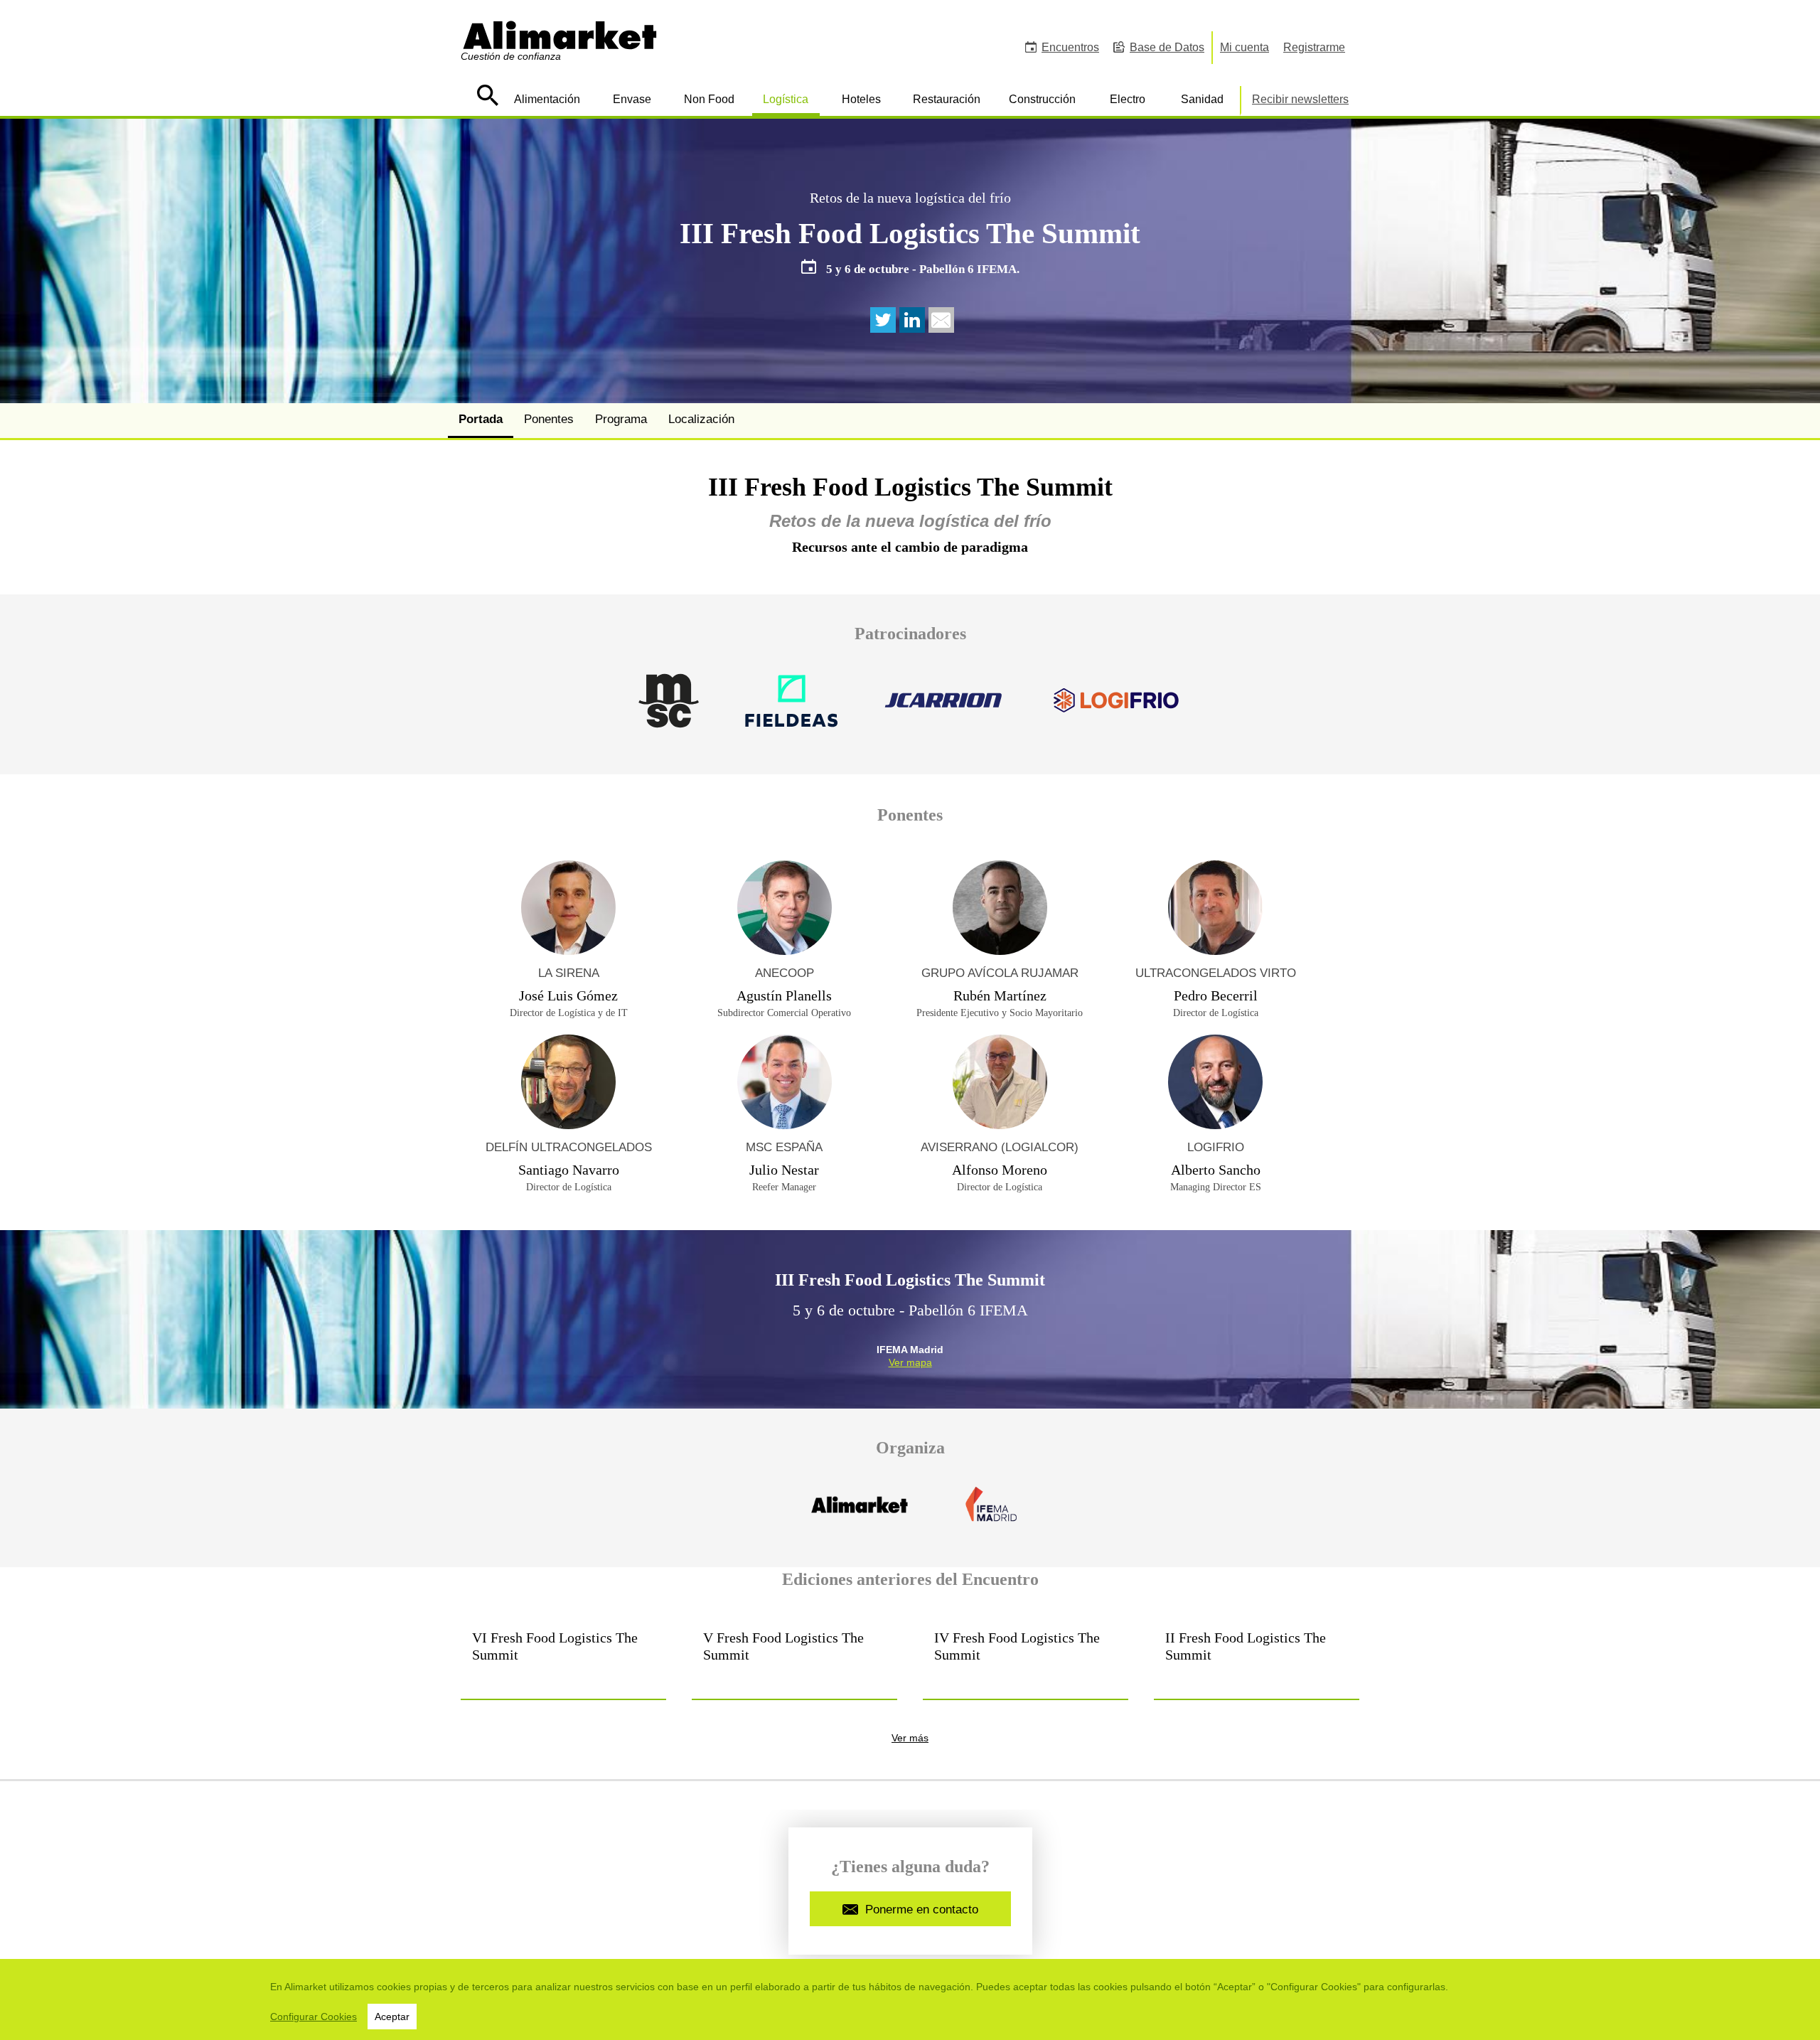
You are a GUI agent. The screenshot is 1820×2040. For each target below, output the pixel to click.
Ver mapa (910, 1362)
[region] (910, 1999)
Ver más (910, 1738)
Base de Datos (1167, 47)
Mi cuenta (1244, 47)
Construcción (1042, 99)
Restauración (947, 99)
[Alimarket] (861, 1513)
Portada (481, 419)
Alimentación (547, 99)
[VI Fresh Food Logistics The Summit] (563, 1658)
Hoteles (861, 99)
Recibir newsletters (1300, 99)
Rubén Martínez (1000, 995)
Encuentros (1070, 47)
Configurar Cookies (314, 2017)
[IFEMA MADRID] (990, 1513)
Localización (701, 419)
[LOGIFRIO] (1116, 709)
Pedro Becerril (1216, 995)
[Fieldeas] (791, 709)
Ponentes (549, 419)
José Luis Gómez (568, 995)
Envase (632, 99)
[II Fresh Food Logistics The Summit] (1257, 1658)
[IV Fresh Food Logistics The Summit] (1026, 1658)
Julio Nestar (784, 1170)
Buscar (487, 95)
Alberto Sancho (1216, 1170)
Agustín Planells (784, 995)
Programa (621, 419)
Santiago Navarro (569, 1170)
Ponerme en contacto (922, 1910)
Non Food (709, 99)
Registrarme (1314, 47)
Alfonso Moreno (1000, 1170)
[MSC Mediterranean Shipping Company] (669, 709)
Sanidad (1202, 99)
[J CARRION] (944, 709)
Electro (1128, 99)
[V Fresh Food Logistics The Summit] (794, 1658)
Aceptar (392, 2017)
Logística (786, 99)
